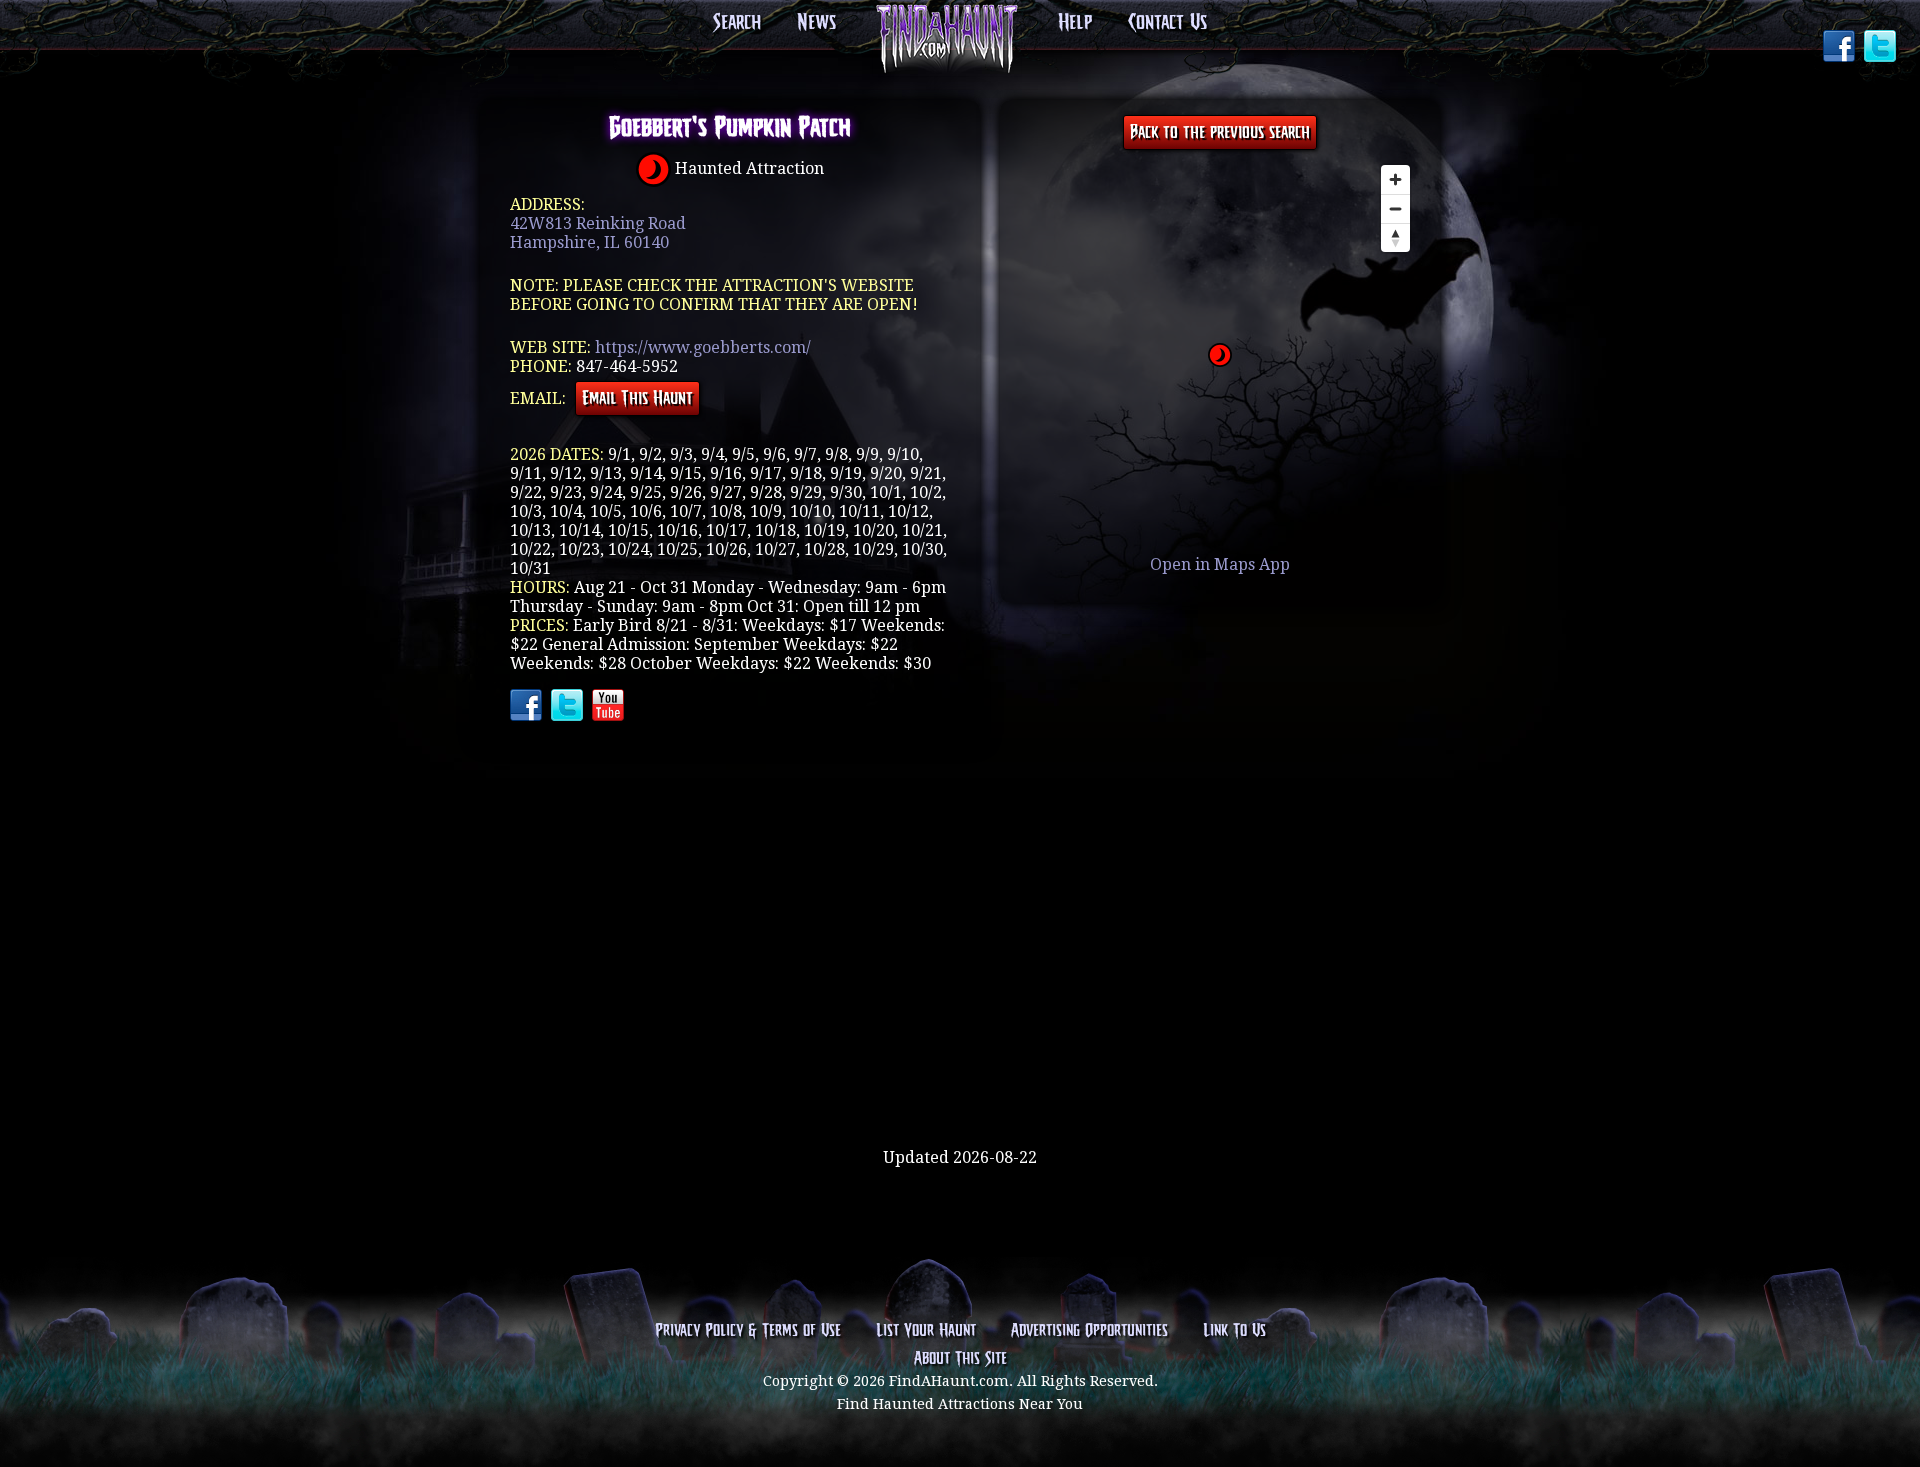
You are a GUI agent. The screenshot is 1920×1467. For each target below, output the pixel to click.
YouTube (610, 707)
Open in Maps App (1220, 564)
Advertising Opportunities (1089, 1331)
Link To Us (1234, 1331)
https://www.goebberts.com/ (703, 347)
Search (737, 23)
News (816, 23)
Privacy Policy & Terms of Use (748, 1331)
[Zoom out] (1395, 208)
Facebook (1841, 48)
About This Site (960, 1359)
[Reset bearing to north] (1395, 237)
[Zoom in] (1395, 179)
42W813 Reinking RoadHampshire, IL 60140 (598, 233)
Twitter (1882, 48)
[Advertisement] (960, 1083)
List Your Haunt (926, 1331)
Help (1075, 23)
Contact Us (1167, 23)
